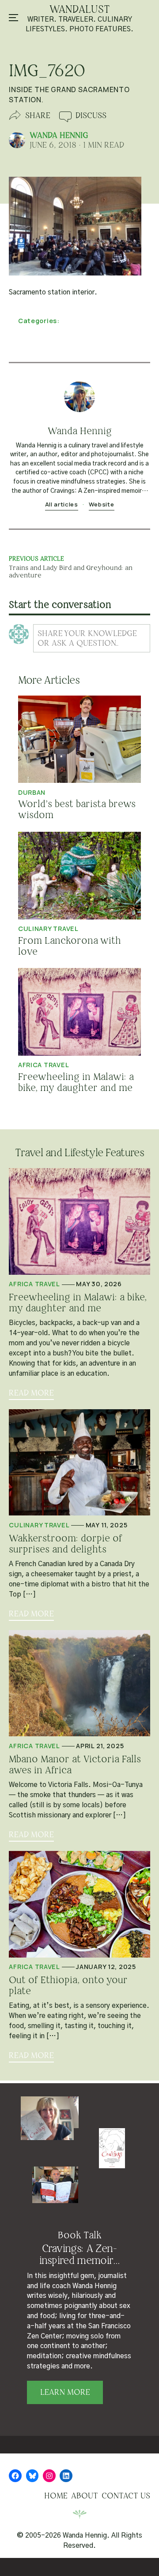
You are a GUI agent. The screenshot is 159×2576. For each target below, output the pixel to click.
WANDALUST (80, 9)
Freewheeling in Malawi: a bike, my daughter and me (76, 1083)
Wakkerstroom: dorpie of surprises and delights (65, 1544)
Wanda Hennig (59, 135)
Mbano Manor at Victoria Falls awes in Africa (75, 1765)
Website (102, 504)
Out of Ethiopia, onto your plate (68, 1986)
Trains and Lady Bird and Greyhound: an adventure (71, 571)
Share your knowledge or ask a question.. (87, 638)
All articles (62, 504)
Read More (31, 1393)
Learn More (65, 2392)
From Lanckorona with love (70, 946)
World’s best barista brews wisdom (77, 810)
